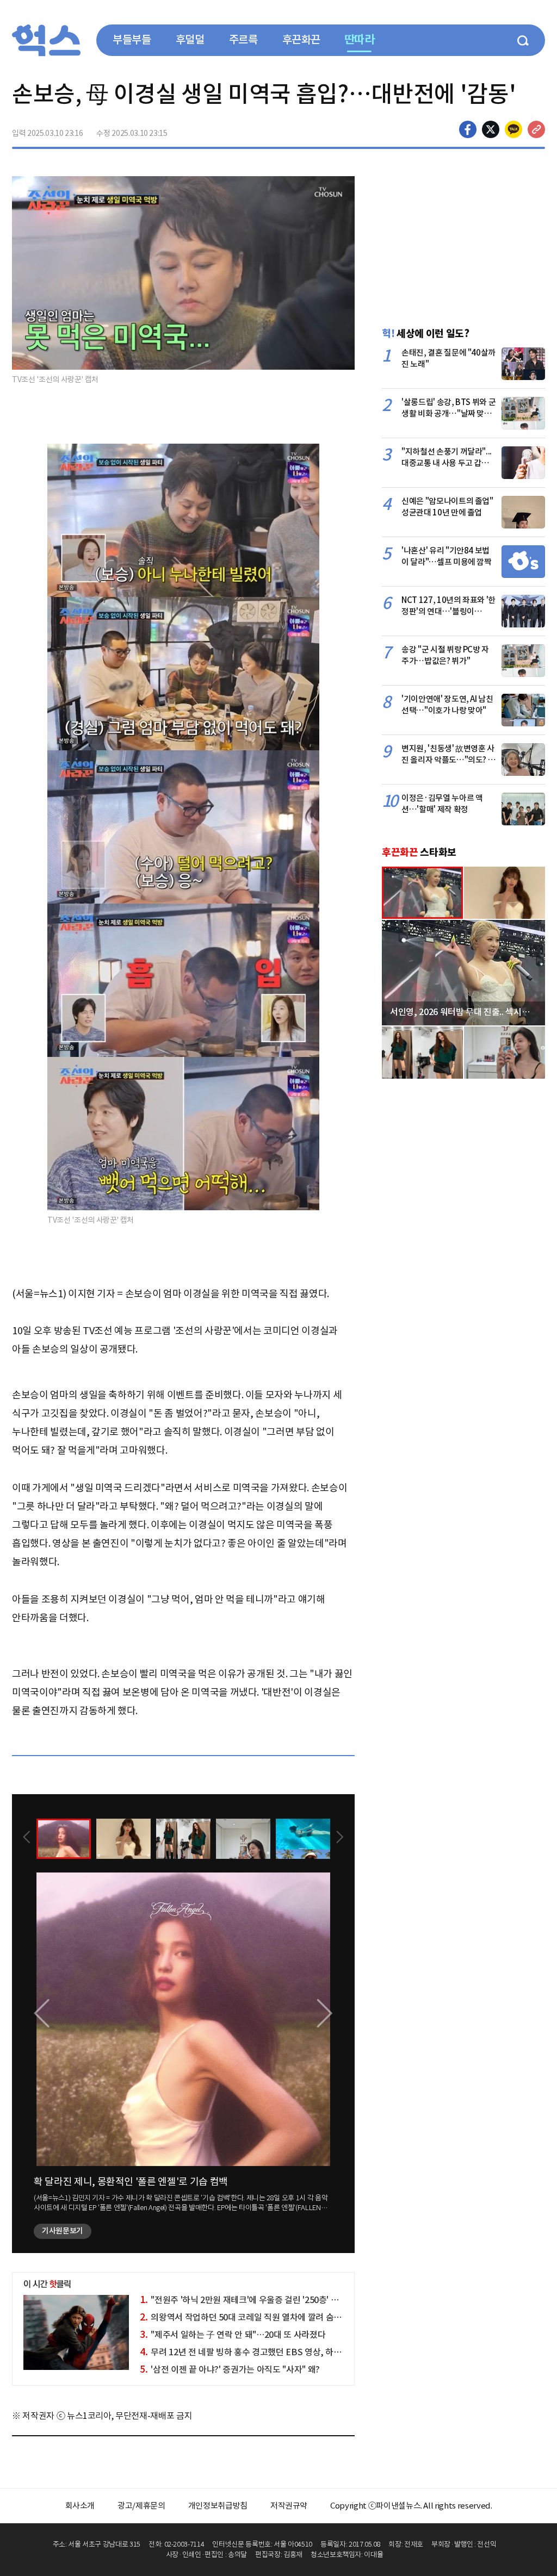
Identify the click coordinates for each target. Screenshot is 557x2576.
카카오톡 (513, 129)
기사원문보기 (63, 2231)
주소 (536, 129)
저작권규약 (289, 2506)
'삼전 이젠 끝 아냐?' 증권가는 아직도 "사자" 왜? (230, 2369)
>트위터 (491, 129)
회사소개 (80, 2506)
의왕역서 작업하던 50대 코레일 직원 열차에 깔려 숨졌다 (245, 2317)
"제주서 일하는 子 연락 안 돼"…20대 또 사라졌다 (233, 2335)
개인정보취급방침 (218, 2506)
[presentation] (27, 1838)
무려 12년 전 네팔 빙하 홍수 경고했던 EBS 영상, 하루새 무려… (258, 2352)
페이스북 (468, 129)
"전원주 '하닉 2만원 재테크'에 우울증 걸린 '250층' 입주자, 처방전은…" (271, 2300)
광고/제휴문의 (141, 2506)
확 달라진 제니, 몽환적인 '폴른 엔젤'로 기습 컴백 (131, 2182)
